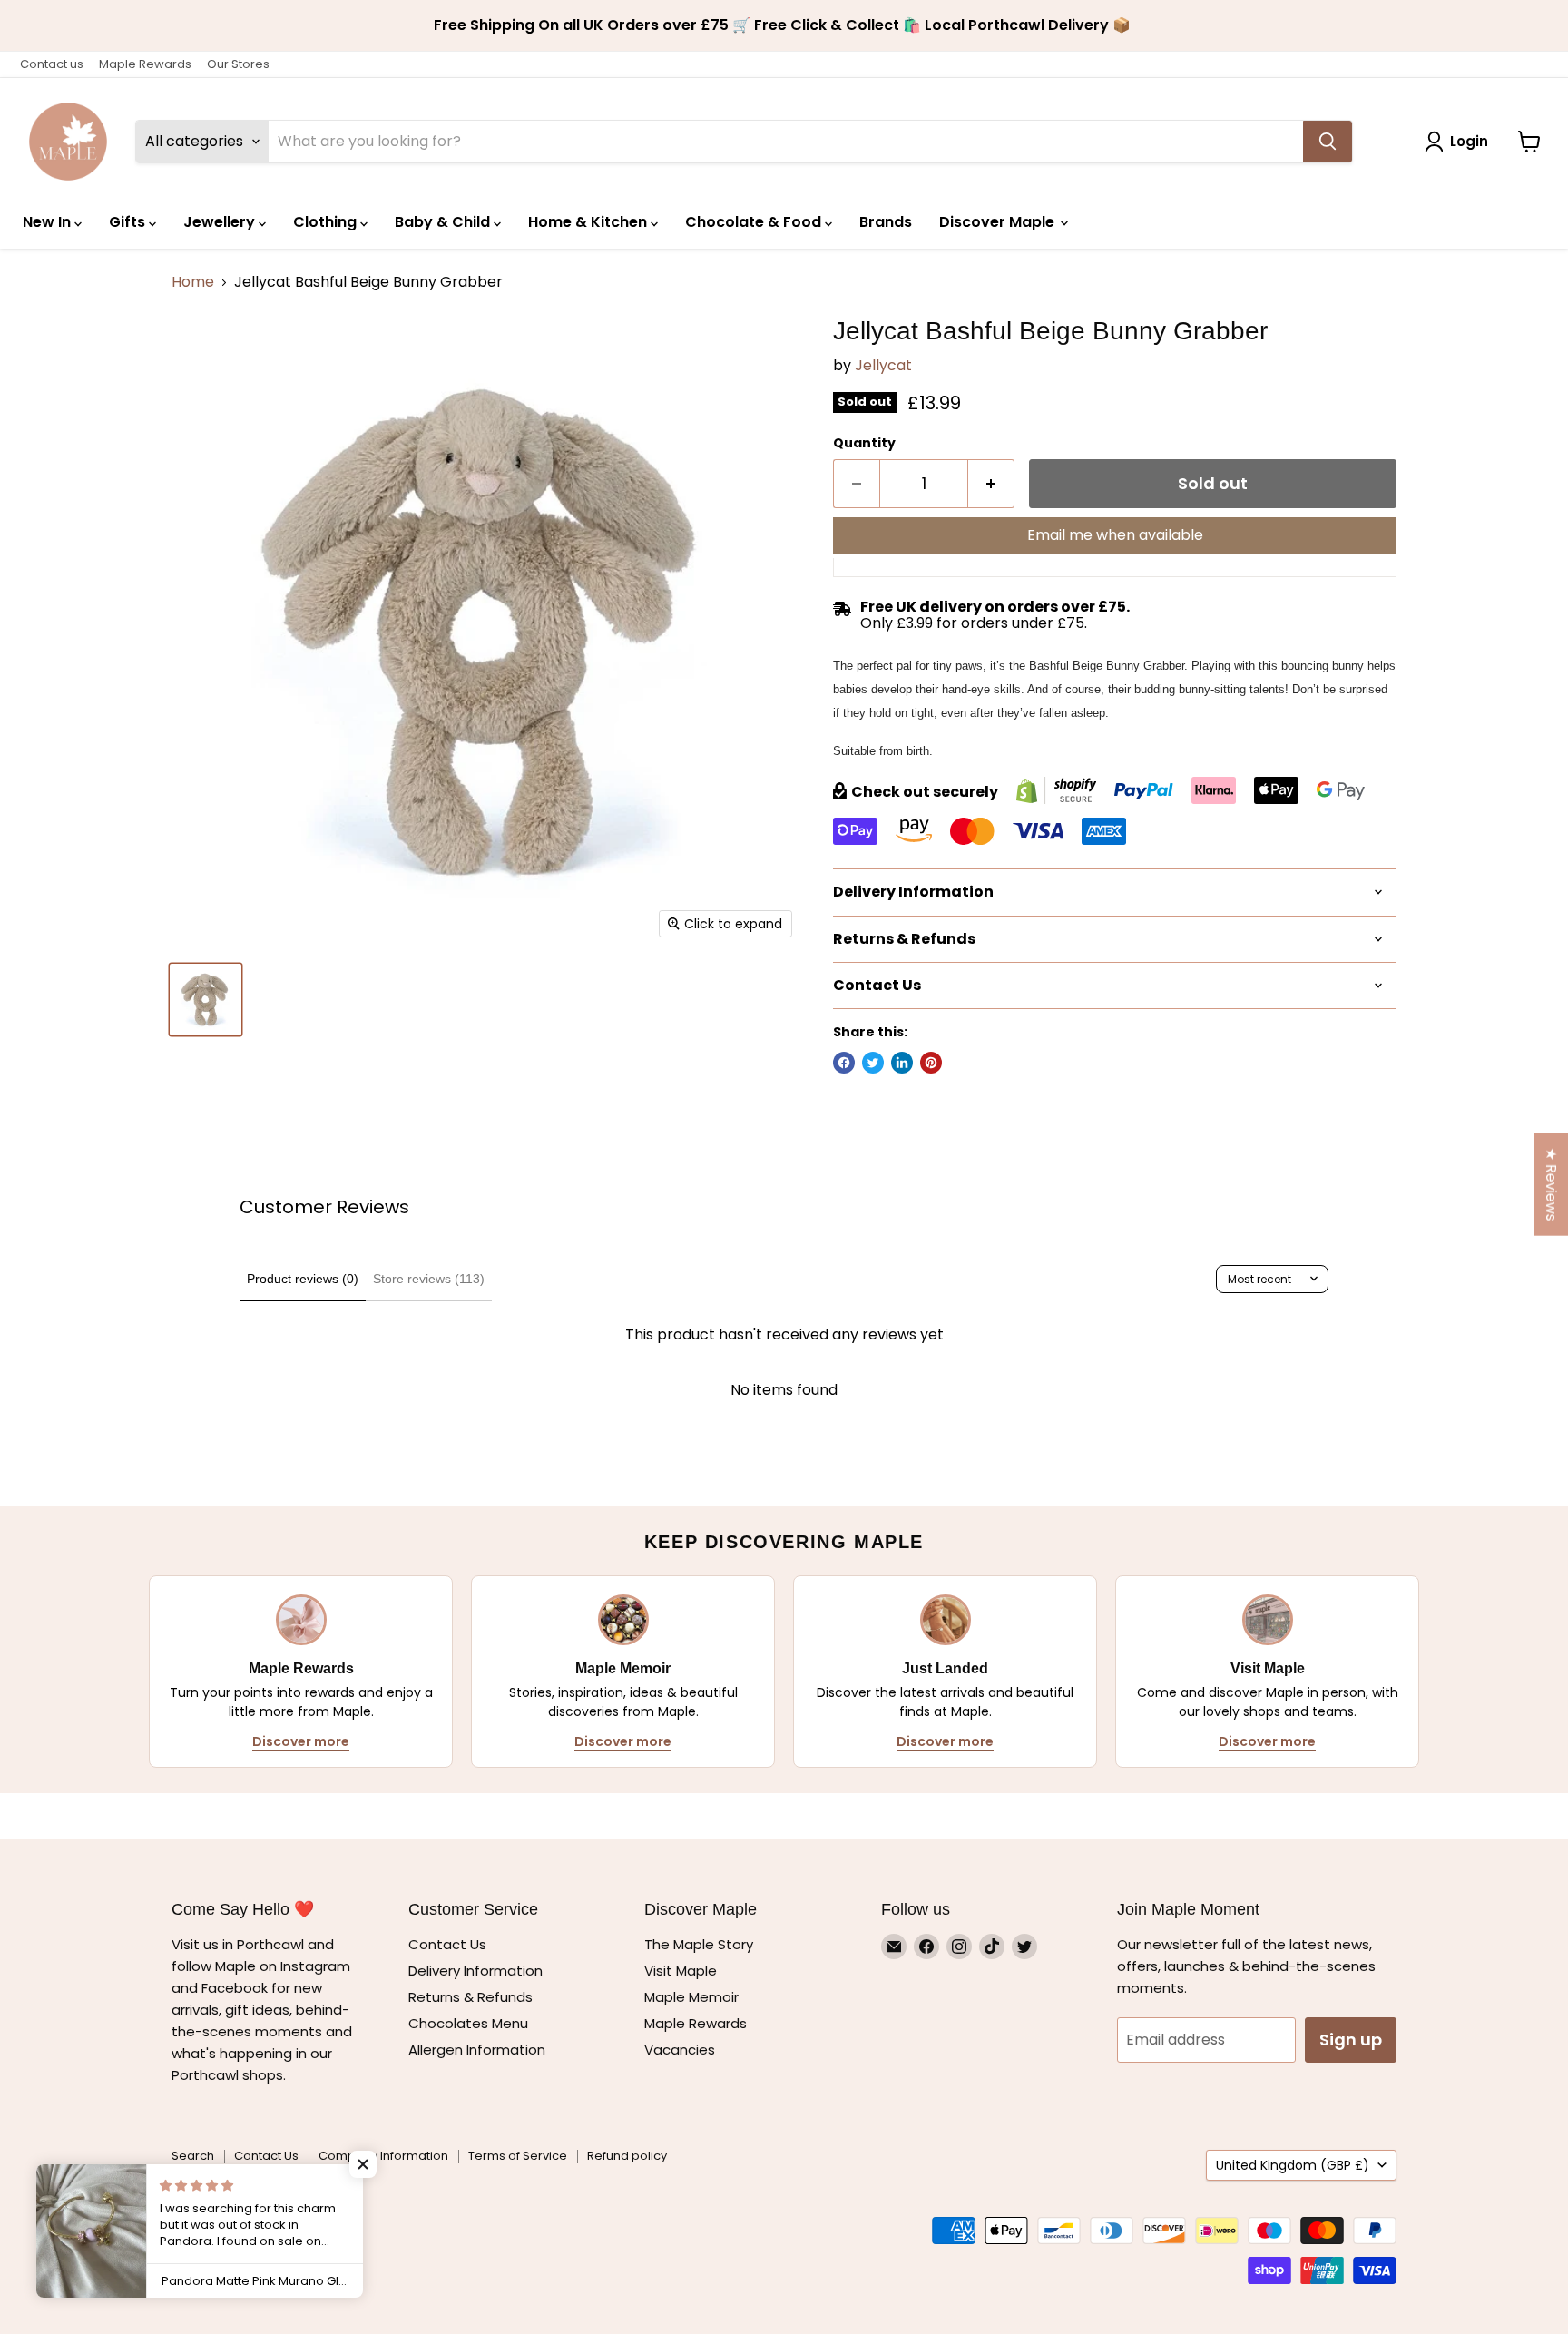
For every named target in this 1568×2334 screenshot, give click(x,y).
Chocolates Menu (468, 2023)
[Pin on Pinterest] (931, 1063)
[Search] (1328, 142)
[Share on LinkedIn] (902, 1063)
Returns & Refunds (470, 1997)
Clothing (327, 222)
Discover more (301, 1741)
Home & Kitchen (589, 222)
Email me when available (1115, 535)
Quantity (864, 443)
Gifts (129, 222)
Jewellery (221, 222)
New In (49, 222)
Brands (886, 222)
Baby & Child (444, 222)
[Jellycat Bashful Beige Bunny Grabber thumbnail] (206, 1000)
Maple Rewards (145, 64)
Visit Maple (681, 1971)
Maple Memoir (691, 1997)
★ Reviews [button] (1551, 1185)
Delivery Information (475, 1971)
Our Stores (238, 64)
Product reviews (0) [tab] (303, 1279)
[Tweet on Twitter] (873, 1063)
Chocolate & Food (755, 222)
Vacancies (680, 2050)
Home (193, 282)
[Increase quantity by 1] (991, 484)
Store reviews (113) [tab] (429, 1279)
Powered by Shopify (230, 2199)
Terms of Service (518, 2156)
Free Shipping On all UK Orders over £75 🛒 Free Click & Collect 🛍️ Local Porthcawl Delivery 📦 (784, 25)
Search (193, 2156)
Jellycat (883, 365)
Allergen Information (477, 2050)
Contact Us (447, 1944)
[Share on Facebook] (844, 1063)
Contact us (52, 64)
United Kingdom (1293, 2165)
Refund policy (627, 2156)
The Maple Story (701, 1944)
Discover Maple (999, 222)
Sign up (1351, 2040)
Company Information (383, 2156)
